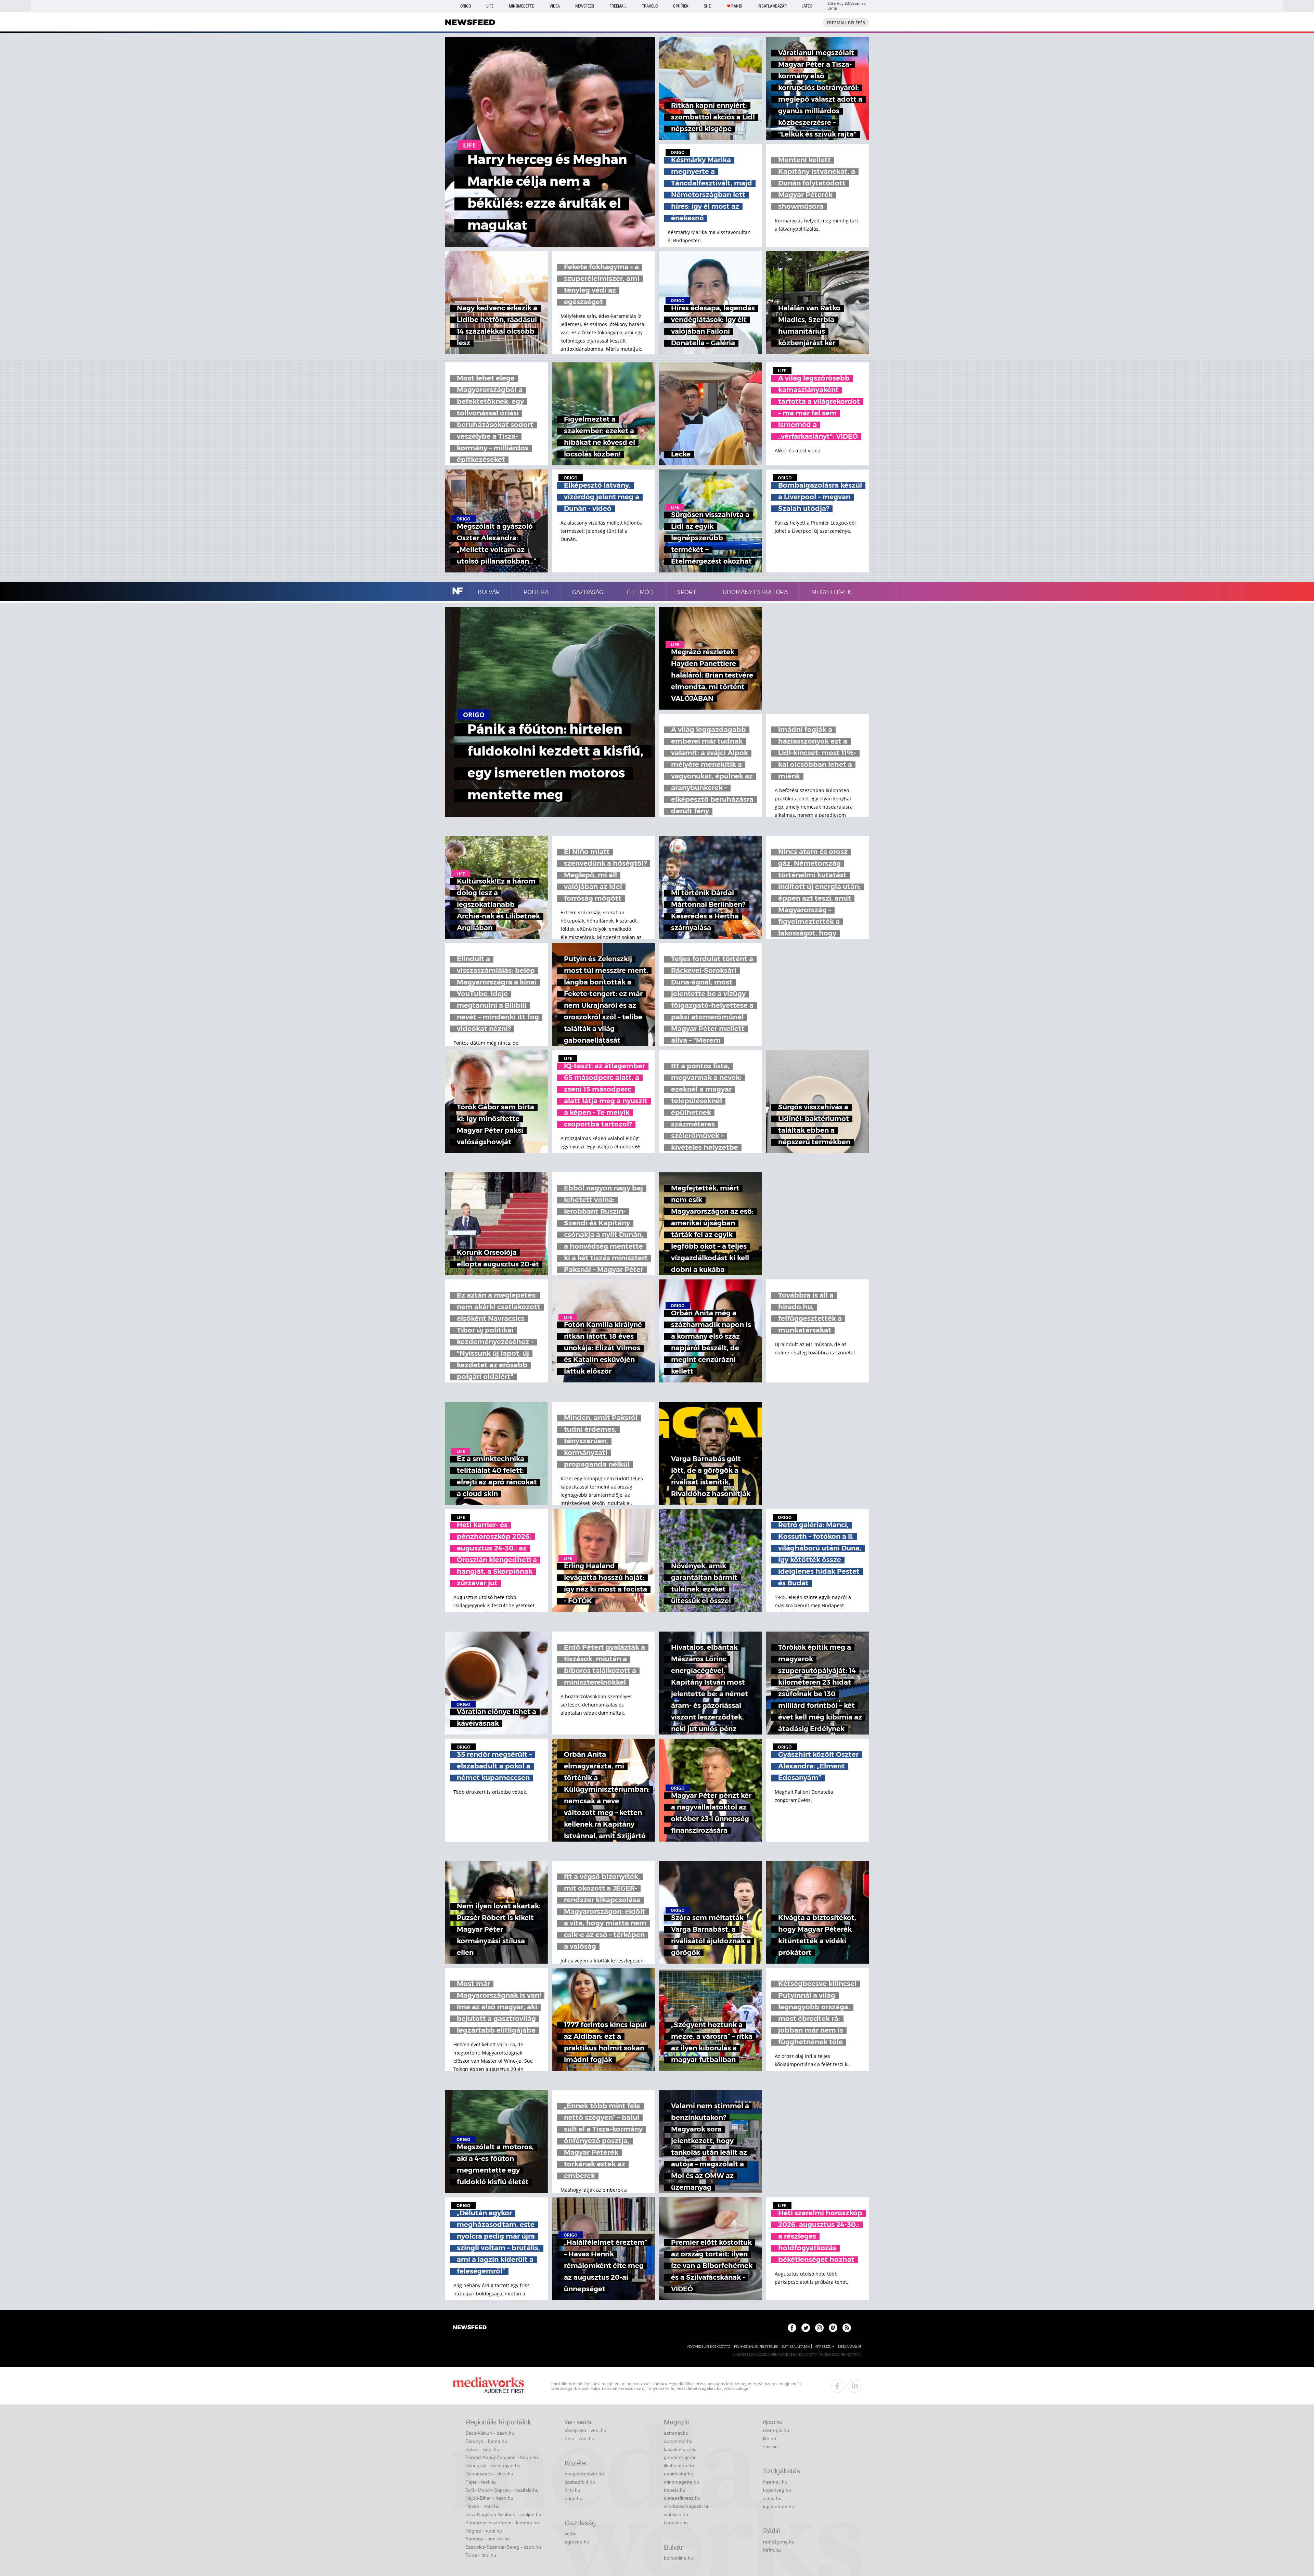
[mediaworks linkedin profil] (854, 2386)
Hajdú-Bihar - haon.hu (489, 2498)
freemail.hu (775, 2482)
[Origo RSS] (847, 2328)
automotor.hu (678, 2441)
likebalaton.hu (679, 2465)
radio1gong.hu (779, 2542)
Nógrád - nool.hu (484, 2531)
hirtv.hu (572, 2490)
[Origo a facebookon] (792, 2328)
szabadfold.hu (580, 2482)
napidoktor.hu (679, 2474)
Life (490, 6)
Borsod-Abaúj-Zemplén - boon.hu (502, 2457)
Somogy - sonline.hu (488, 2539)
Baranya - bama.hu (486, 2441)
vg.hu (571, 2534)
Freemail (618, 6)
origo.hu (574, 2498)
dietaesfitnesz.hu (682, 2498)
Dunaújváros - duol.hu (489, 2474)
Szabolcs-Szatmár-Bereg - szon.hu (503, 2547)
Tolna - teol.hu (481, 2555)
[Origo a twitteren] (806, 2328)
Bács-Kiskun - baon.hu (490, 2433)
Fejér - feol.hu (481, 2482)
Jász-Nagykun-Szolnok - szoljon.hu (503, 2514)
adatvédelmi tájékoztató (709, 2347)
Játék (807, 6)
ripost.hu (772, 2422)
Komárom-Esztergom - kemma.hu (502, 2523)
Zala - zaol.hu (579, 2438)
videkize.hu (676, 2514)
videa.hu (772, 2498)
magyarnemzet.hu (584, 2474)
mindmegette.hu (681, 2482)
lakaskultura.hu (680, 2449)
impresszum (824, 2347)
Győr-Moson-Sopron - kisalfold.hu (502, 2490)
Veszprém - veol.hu (585, 2430)
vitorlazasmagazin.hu (687, 2506)
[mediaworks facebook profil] (837, 2386)
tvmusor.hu (676, 2523)
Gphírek (681, 6)
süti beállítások (796, 2347)
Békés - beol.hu (482, 2449)
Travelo (650, 6)
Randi (737, 6)
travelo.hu (675, 2490)
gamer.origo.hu (680, 2457)
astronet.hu (676, 2433)
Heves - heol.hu (482, 2506)
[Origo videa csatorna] (833, 2328)
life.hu (770, 2438)
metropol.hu (776, 2430)
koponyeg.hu (777, 2490)
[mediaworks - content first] (488, 2386)
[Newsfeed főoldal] (470, 2328)
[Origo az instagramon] (819, 2328)
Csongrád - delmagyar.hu (493, 2465)
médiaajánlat (850, 2347)
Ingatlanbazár (772, 6)
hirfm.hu (772, 2550)
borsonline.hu (679, 2558)
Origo (466, 6)
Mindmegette (521, 6)
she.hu (770, 2447)
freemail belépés (846, 23)
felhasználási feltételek (756, 2347)
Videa (555, 6)
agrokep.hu (577, 2542)
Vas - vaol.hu (579, 2422)
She (707, 6)
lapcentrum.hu (779, 2507)
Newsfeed (585, 6)
